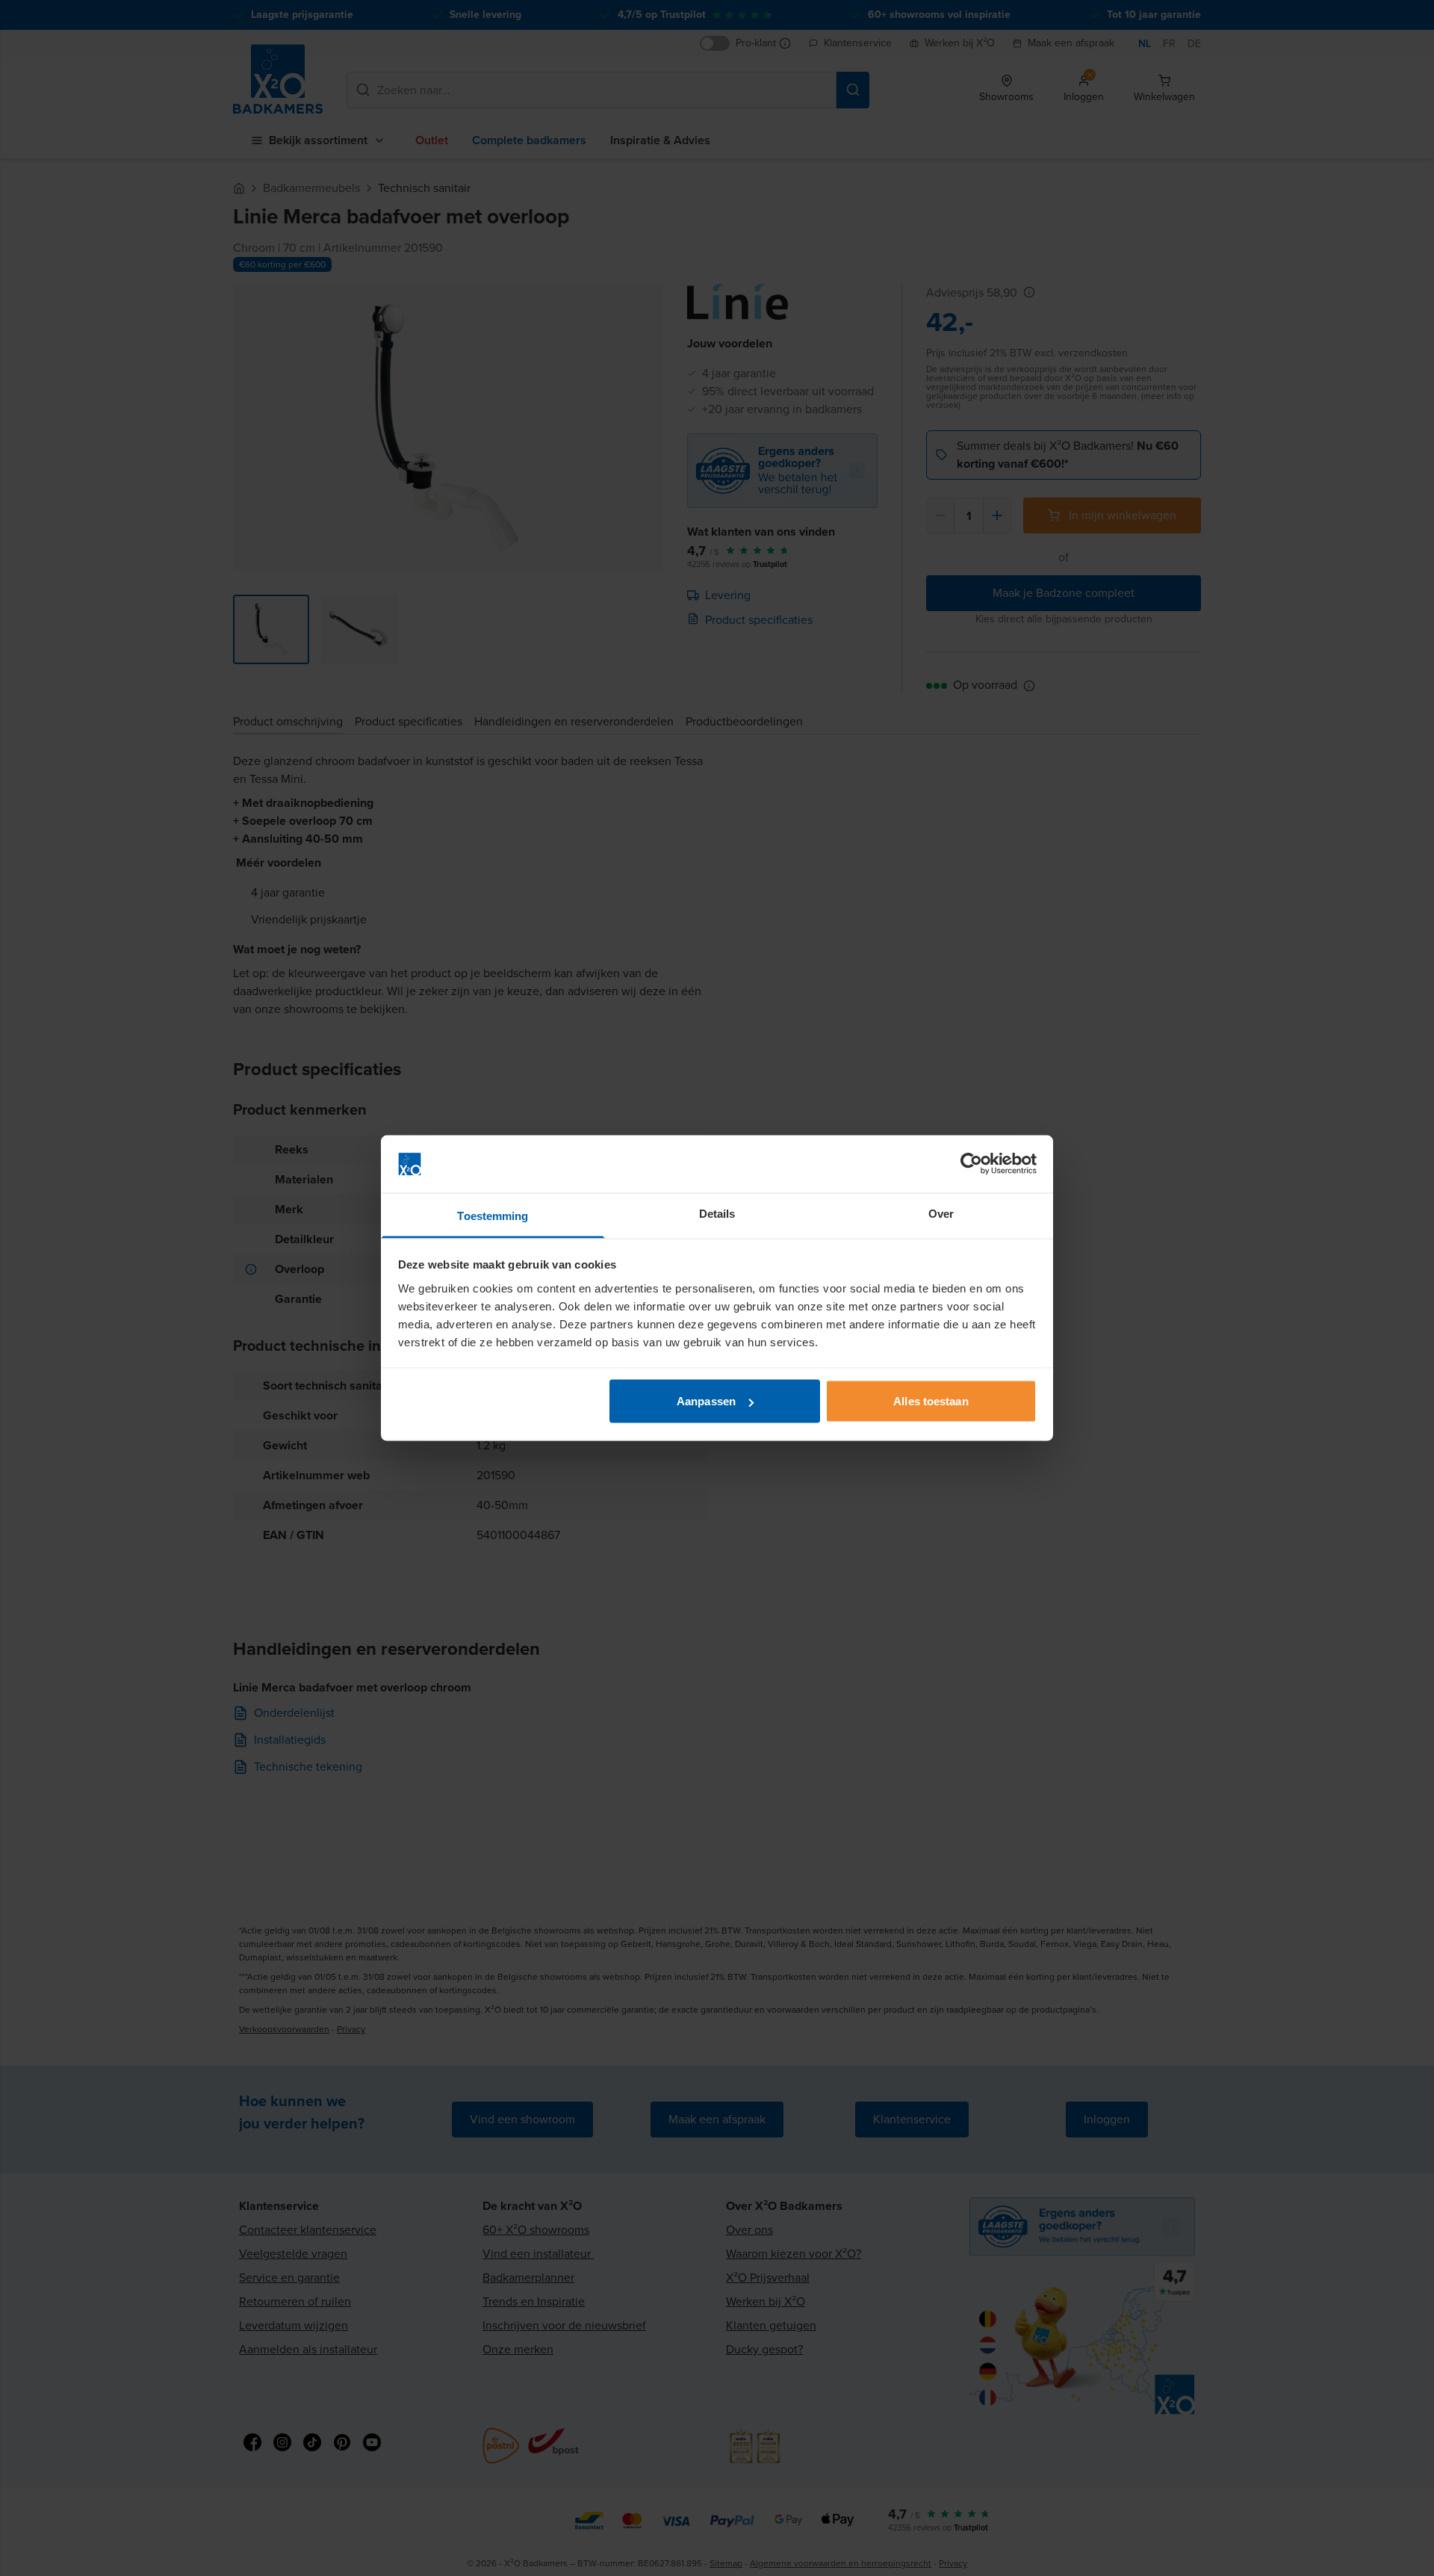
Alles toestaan (931, 1401)
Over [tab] (941, 1213)
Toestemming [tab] (493, 1215)
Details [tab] (717, 1213)
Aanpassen (706, 1401)
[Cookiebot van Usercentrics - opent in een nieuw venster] (971, 1164)
